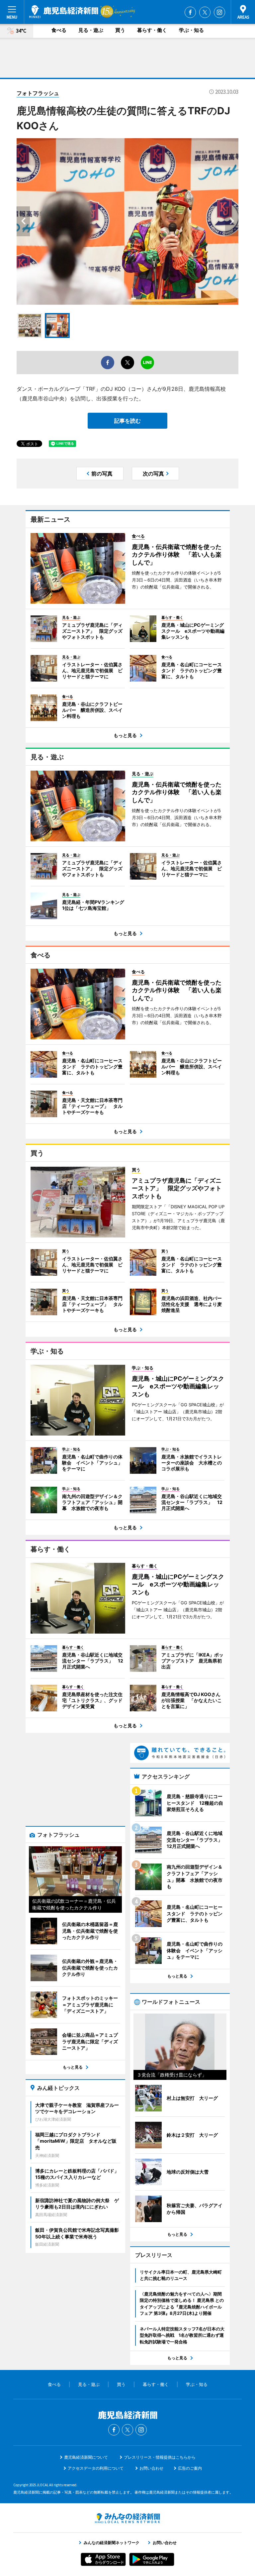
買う (120, 30)
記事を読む (127, 421)
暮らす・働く (152, 30)
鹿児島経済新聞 (64, 12)
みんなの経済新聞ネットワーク (127, 2518)
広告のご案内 (190, 2468)
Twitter (205, 12)
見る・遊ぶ (91, 30)
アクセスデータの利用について (96, 2468)
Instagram (219, 12)
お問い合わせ (151, 2468)
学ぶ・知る (191, 30)
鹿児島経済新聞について (86, 2457)
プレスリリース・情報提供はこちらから (160, 2457)
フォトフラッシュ (38, 93)
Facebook (190, 12)
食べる (59, 30)
